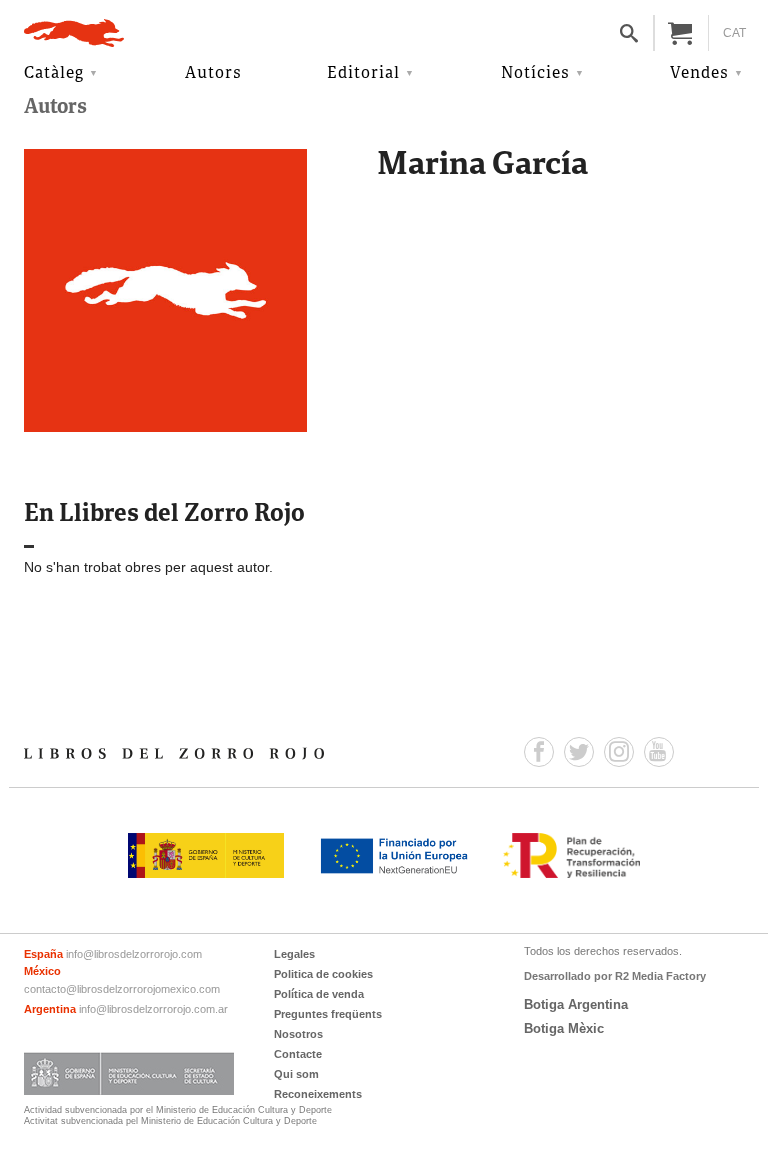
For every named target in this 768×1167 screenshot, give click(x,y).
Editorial (363, 74)
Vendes (699, 74)
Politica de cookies (323, 974)
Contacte (298, 1054)
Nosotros (298, 1034)
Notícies (535, 74)
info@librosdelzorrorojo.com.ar (153, 1009)
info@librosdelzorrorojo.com (134, 954)
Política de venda (319, 994)
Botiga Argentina (576, 1004)
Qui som (296, 1074)
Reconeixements (318, 1094)
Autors (213, 74)
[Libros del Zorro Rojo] (74, 33)
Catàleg (54, 74)
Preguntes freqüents (328, 1014)
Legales (294, 954)
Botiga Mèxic (564, 1028)
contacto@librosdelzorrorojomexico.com (122, 989)
